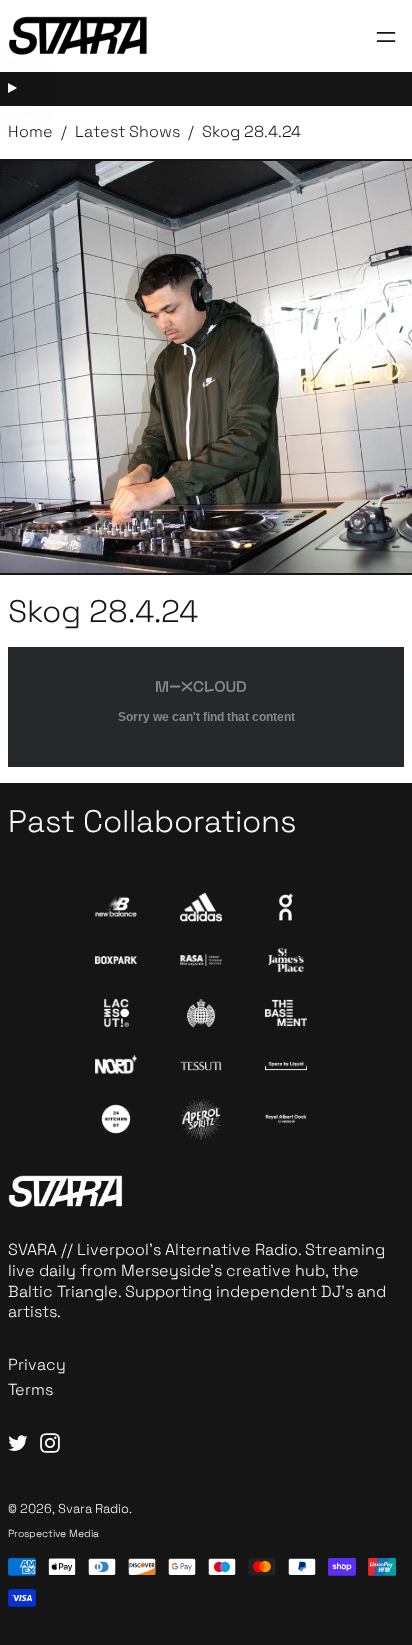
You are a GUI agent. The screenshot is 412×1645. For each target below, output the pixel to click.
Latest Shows (127, 131)
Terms (30, 1389)
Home (30, 131)
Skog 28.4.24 (251, 131)
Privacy (37, 1364)
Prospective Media (53, 1533)
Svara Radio (93, 1508)
